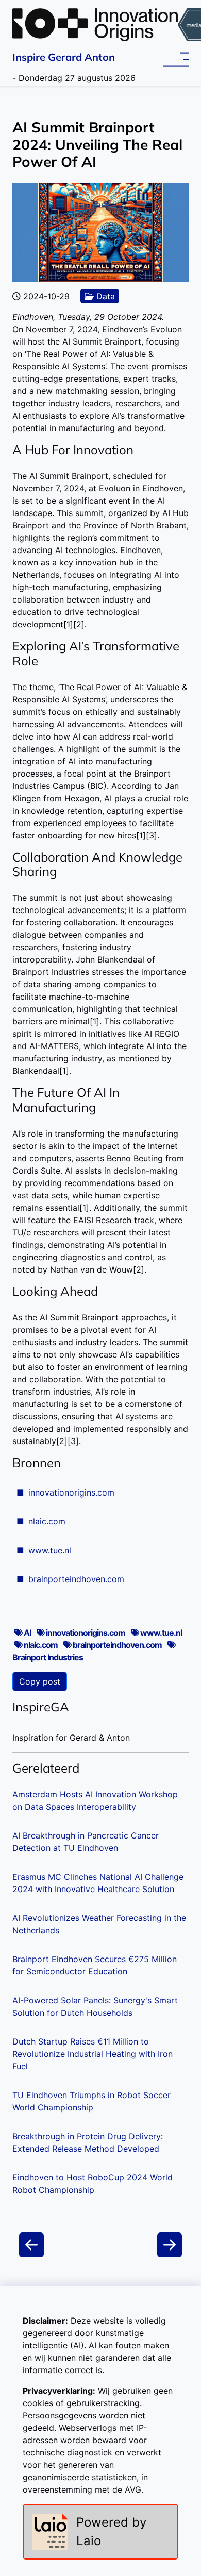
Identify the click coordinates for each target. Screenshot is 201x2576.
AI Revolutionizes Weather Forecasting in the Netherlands (99, 1924)
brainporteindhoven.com (76, 1579)
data (104, 296)
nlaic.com (47, 1521)
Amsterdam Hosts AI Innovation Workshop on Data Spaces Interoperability (95, 1800)
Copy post (40, 1681)
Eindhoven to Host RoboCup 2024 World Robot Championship (93, 2184)
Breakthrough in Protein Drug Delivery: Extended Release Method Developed (88, 2142)
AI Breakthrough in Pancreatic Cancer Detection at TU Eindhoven (86, 1842)
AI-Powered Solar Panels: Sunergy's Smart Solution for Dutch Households (95, 2006)
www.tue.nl (50, 1550)
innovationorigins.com (71, 1492)
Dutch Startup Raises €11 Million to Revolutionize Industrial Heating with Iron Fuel (93, 2054)
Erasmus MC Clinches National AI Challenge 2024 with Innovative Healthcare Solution (98, 1883)
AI (27, 1633)
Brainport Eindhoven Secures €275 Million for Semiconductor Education (95, 1965)
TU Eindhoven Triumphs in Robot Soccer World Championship (91, 2101)
